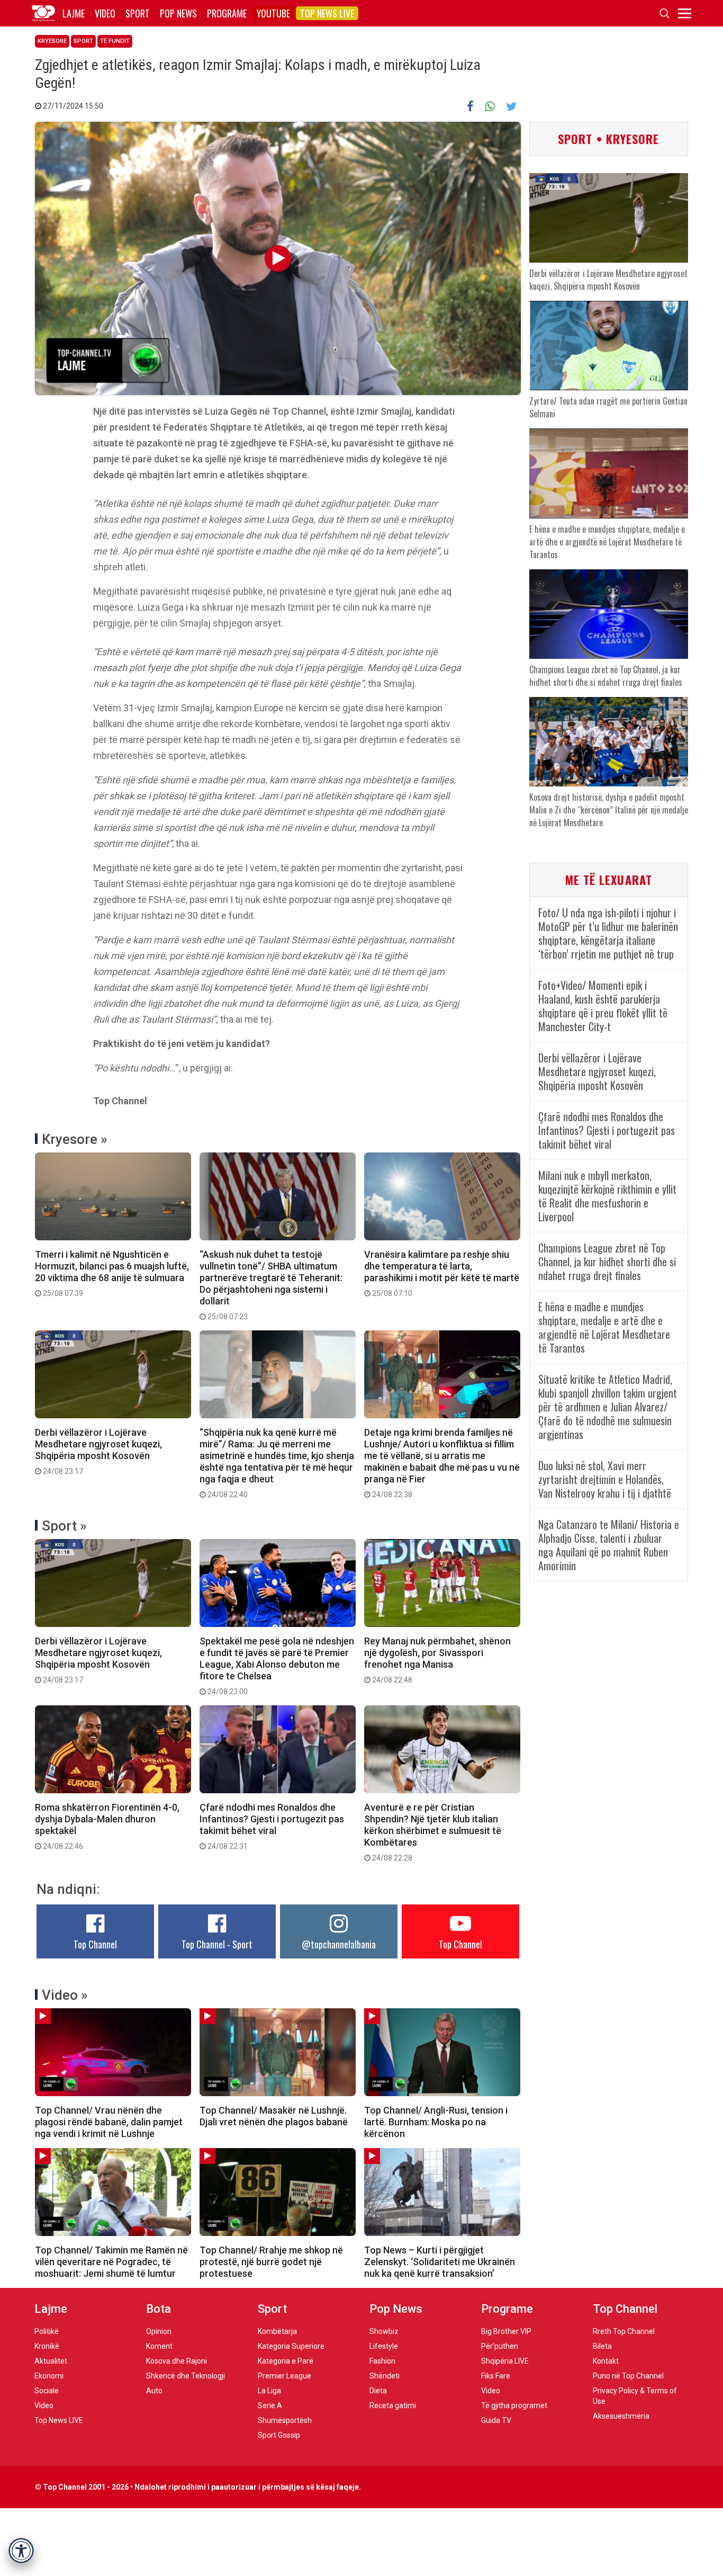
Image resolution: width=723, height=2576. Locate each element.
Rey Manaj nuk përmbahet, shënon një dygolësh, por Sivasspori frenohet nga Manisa (437, 1660)
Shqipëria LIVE (505, 2361)
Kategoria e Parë (286, 2361)
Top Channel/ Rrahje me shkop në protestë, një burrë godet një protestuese (271, 2262)
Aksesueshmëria (621, 2416)
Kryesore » (75, 1139)
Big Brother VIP (506, 2331)
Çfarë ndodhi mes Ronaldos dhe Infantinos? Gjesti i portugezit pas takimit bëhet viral (272, 1826)
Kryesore (52, 41)
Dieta (378, 2391)
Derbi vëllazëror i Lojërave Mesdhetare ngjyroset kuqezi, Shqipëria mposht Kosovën (98, 1451)
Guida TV (496, 2420)
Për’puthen (500, 2346)
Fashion (382, 2361)
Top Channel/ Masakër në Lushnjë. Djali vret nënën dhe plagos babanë (274, 2116)
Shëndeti (385, 2376)
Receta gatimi (393, 2405)
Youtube (273, 13)
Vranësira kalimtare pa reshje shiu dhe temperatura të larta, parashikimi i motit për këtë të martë (442, 1273)
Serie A (270, 2405)
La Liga (269, 2391)
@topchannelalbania (339, 1944)
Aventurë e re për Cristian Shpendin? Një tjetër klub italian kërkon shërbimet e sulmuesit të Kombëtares (433, 1832)
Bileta (602, 2346)
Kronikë (47, 2346)
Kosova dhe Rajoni (177, 2361)
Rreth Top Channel (624, 2331)
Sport (138, 13)
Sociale (47, 2391)
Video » (65, 1995)
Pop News (178, 13)
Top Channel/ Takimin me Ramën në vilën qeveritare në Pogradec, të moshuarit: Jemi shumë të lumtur (111, 2262)
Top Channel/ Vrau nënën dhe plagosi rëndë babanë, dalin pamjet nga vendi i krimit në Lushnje (109, 2122)
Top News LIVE (327, 13)
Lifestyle (384, 2346)
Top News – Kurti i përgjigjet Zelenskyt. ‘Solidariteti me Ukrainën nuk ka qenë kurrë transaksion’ (440, 2262)
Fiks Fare (496, 2376)
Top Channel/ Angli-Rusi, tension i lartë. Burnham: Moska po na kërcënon (436, 2122)
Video (105, 13)
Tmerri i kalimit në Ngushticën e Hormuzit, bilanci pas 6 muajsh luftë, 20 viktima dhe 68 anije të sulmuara (112, 1273)
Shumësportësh (285, 2420)
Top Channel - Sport (217, 1944)
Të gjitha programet (514, 2405)
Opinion (159, 2331)
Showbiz (384, 2331)
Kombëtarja (277, 2331)
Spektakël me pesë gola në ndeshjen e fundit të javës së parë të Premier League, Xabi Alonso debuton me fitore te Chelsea (277, 1666)
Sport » (64, 1526)
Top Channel (95, 1944)
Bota (159, 2309)
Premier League (284, 2376)
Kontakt (606, 2361)
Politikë (47, 2331)
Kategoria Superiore (291, 2346)
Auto (154, 2391)
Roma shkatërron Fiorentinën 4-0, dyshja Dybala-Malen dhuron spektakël (107, 1826)
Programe (227, 13)
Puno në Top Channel (628, 2376)
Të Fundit (115, 41)
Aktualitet (51, 2361)
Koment (159, 2346)
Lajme (74, 13)
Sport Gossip (279, 2435)
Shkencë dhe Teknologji (186, 2376)
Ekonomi (49, 2376)
